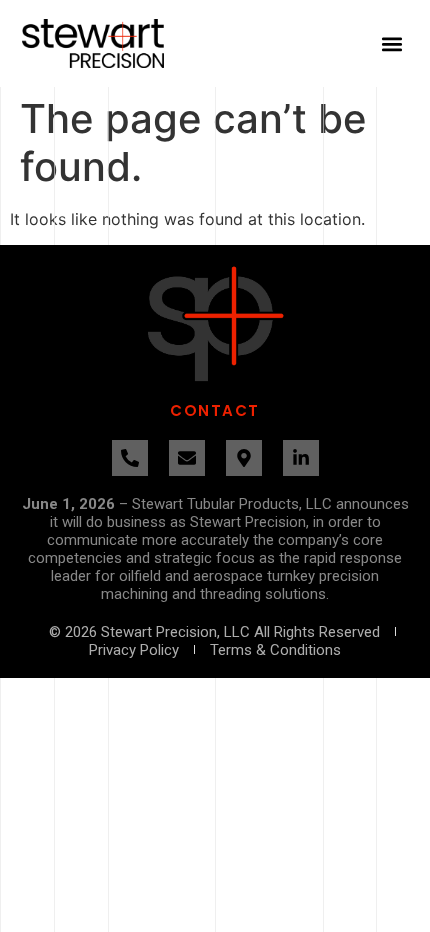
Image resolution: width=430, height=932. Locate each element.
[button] (392, 43)
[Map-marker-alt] (244, 458)
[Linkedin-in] (301, 458)
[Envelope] (187, 458)
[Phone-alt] (130, 458)
